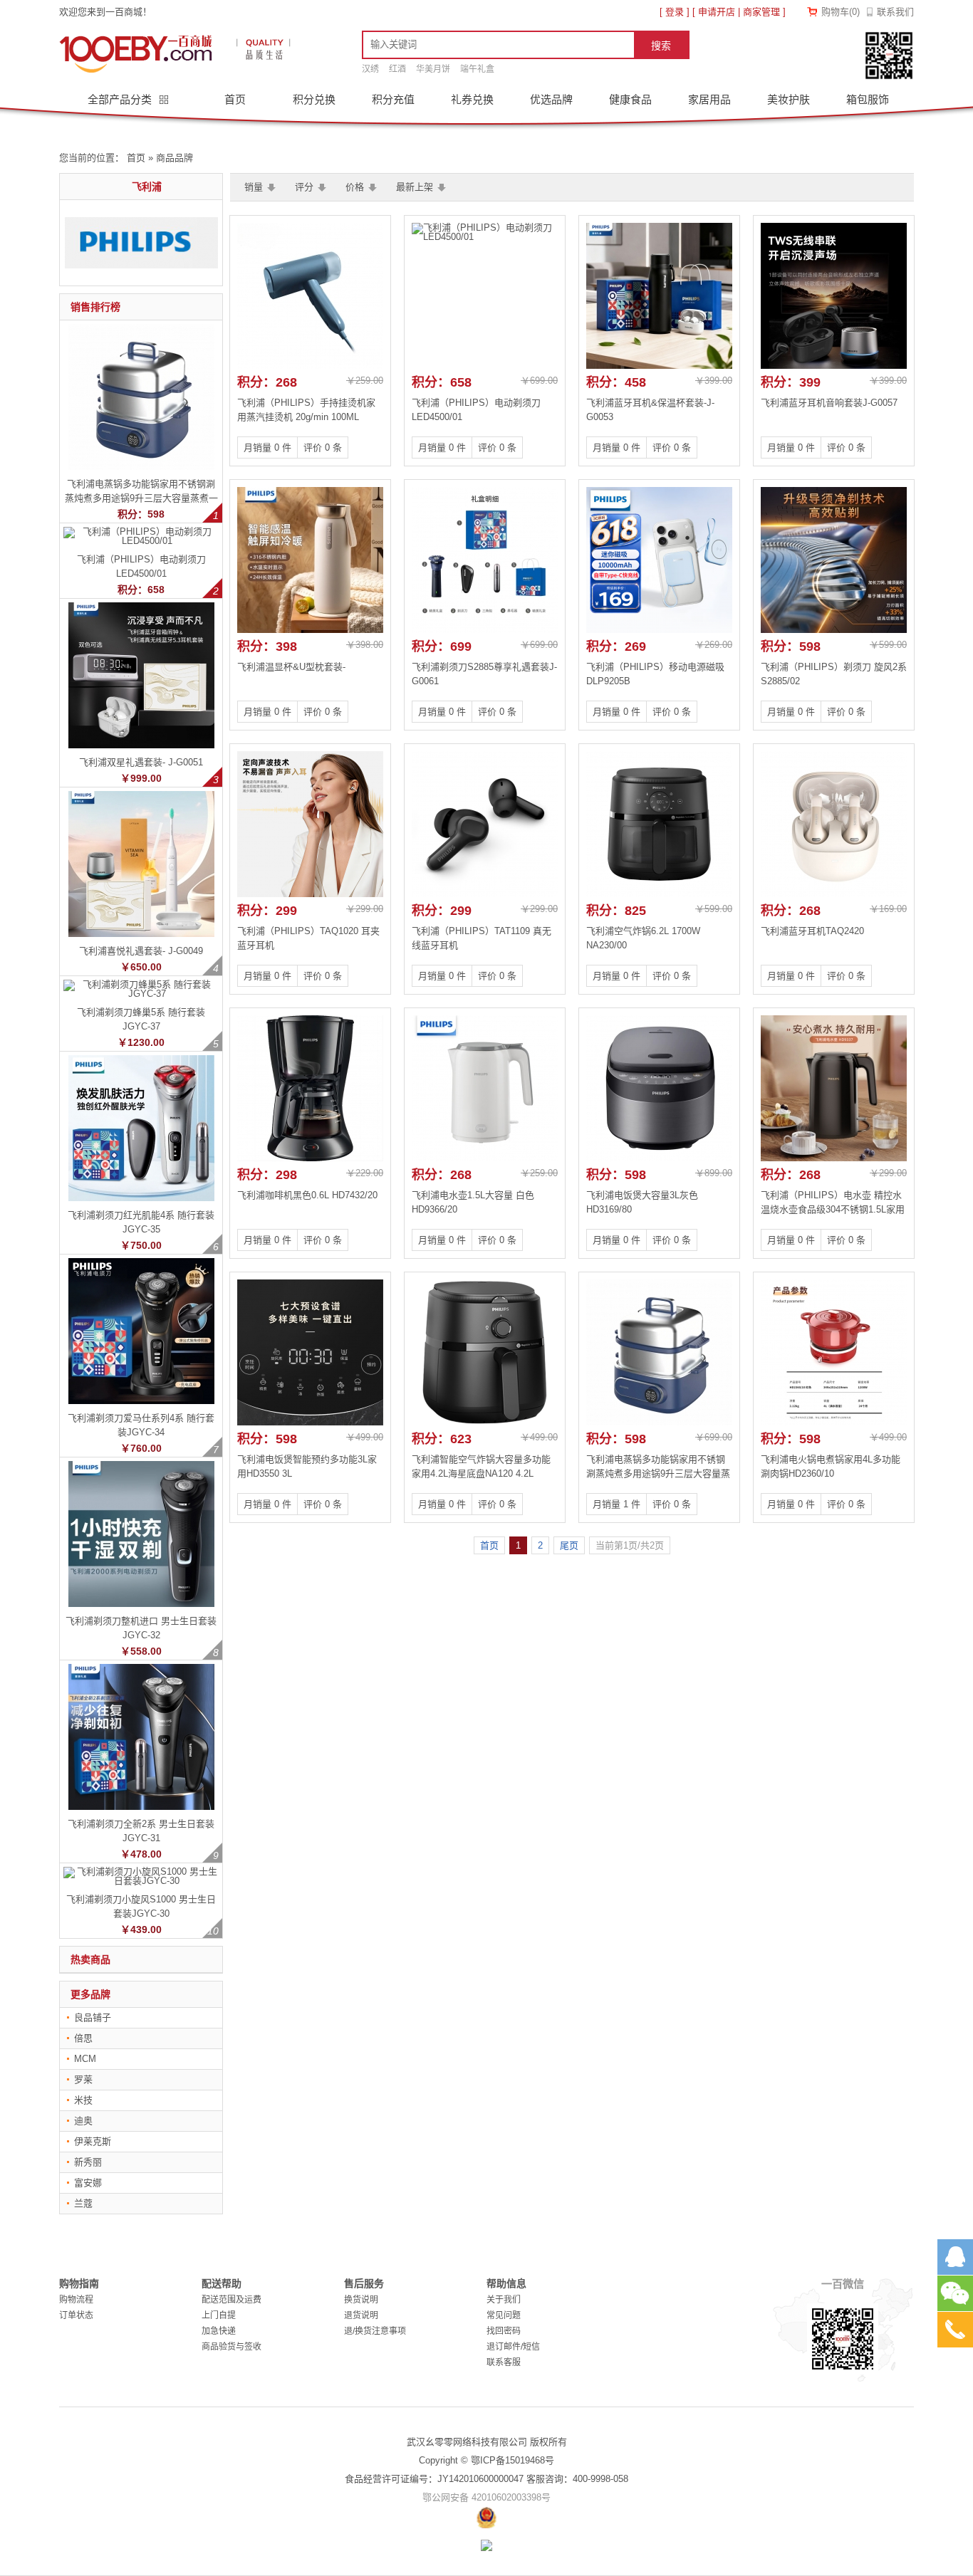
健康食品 (630, 99)
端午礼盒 (477, 69)
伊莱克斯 (93, 2141)
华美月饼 (433, 69)
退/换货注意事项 (375, 2331)
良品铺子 (93, 2017)
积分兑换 (314, 99)
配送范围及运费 (231, 2300)
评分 (304, 187)
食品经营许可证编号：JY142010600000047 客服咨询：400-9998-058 (486, 2479)
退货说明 (361, 2315)
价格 (355, 187)
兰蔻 (83, 2203)
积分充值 (393, 99)
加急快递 (219, 2331)
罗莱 (83, 2079)
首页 (235, 99)
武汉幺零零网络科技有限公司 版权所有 (487, 2442)
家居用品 (709, 99)
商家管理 (761, 12)
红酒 (397, 69)
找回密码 (504, 2331)
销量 (254, 187)
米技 (83, 2100)
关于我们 (504, 2300)
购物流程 (76, 2300)
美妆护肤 (789, 99)
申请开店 (717, 12)
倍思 (83, 2038)
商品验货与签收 (231, 2347)
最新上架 (415, 187)
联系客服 (504, 2362)
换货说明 (361, 2300)
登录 (675, 12)
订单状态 (76, 2315)
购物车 (841, 12)
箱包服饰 (868, 99)
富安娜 (88, 2183)
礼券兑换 (472, 99)
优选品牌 (551, 99)
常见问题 (504, 2315)
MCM (85, 2059)
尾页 (569, 1545)
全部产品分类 (121, 99)
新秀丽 (88, 2162)
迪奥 (83, 2121)
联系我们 (895, 12)
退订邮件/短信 (513, 2347)
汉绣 (370, 69)
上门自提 (219, 2315)
